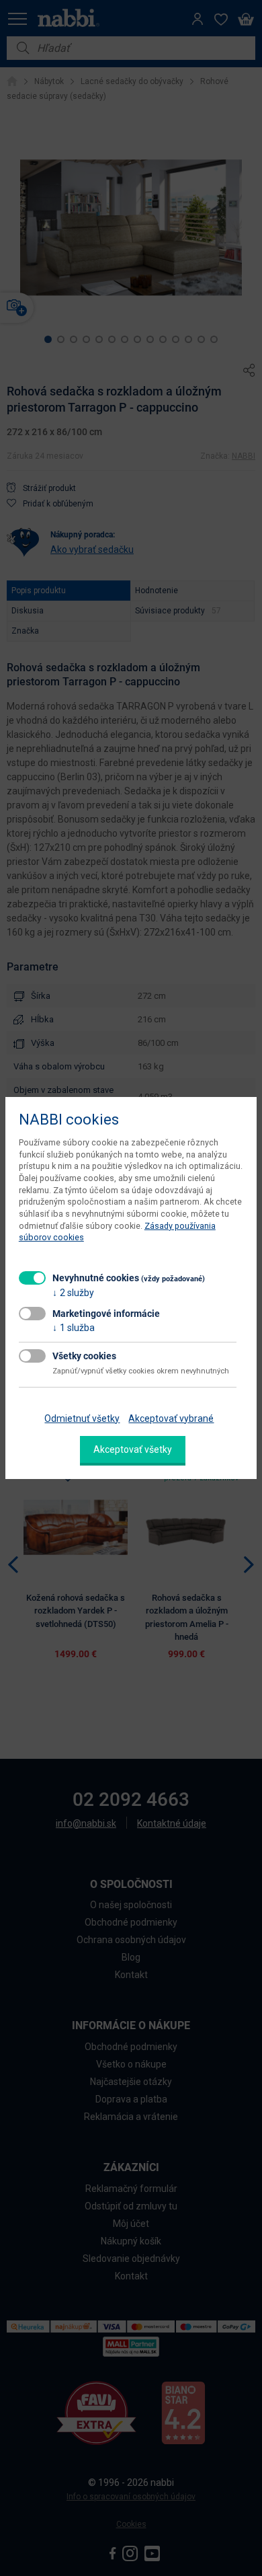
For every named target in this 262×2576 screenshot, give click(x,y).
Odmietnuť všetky (82, 1418)
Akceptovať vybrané (171, 1418)
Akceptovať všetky (133, 1449)
